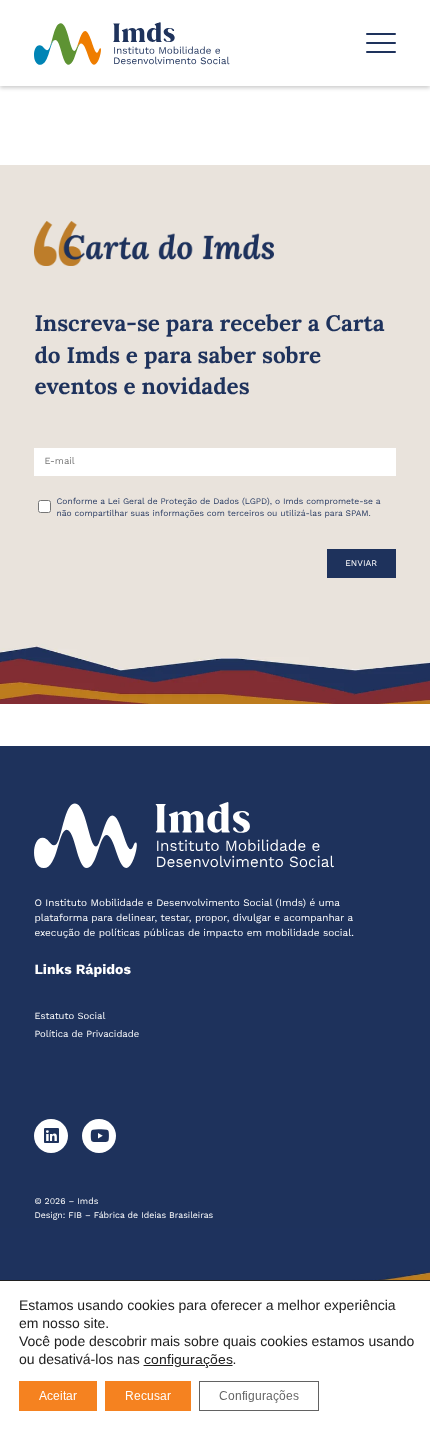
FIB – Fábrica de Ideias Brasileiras (140, 1216)
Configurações (259, 1396)
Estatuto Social (69, 1016)
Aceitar (58, 1396)
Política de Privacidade (86, 1034)
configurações (188, 1359)
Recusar (148, 1396)
